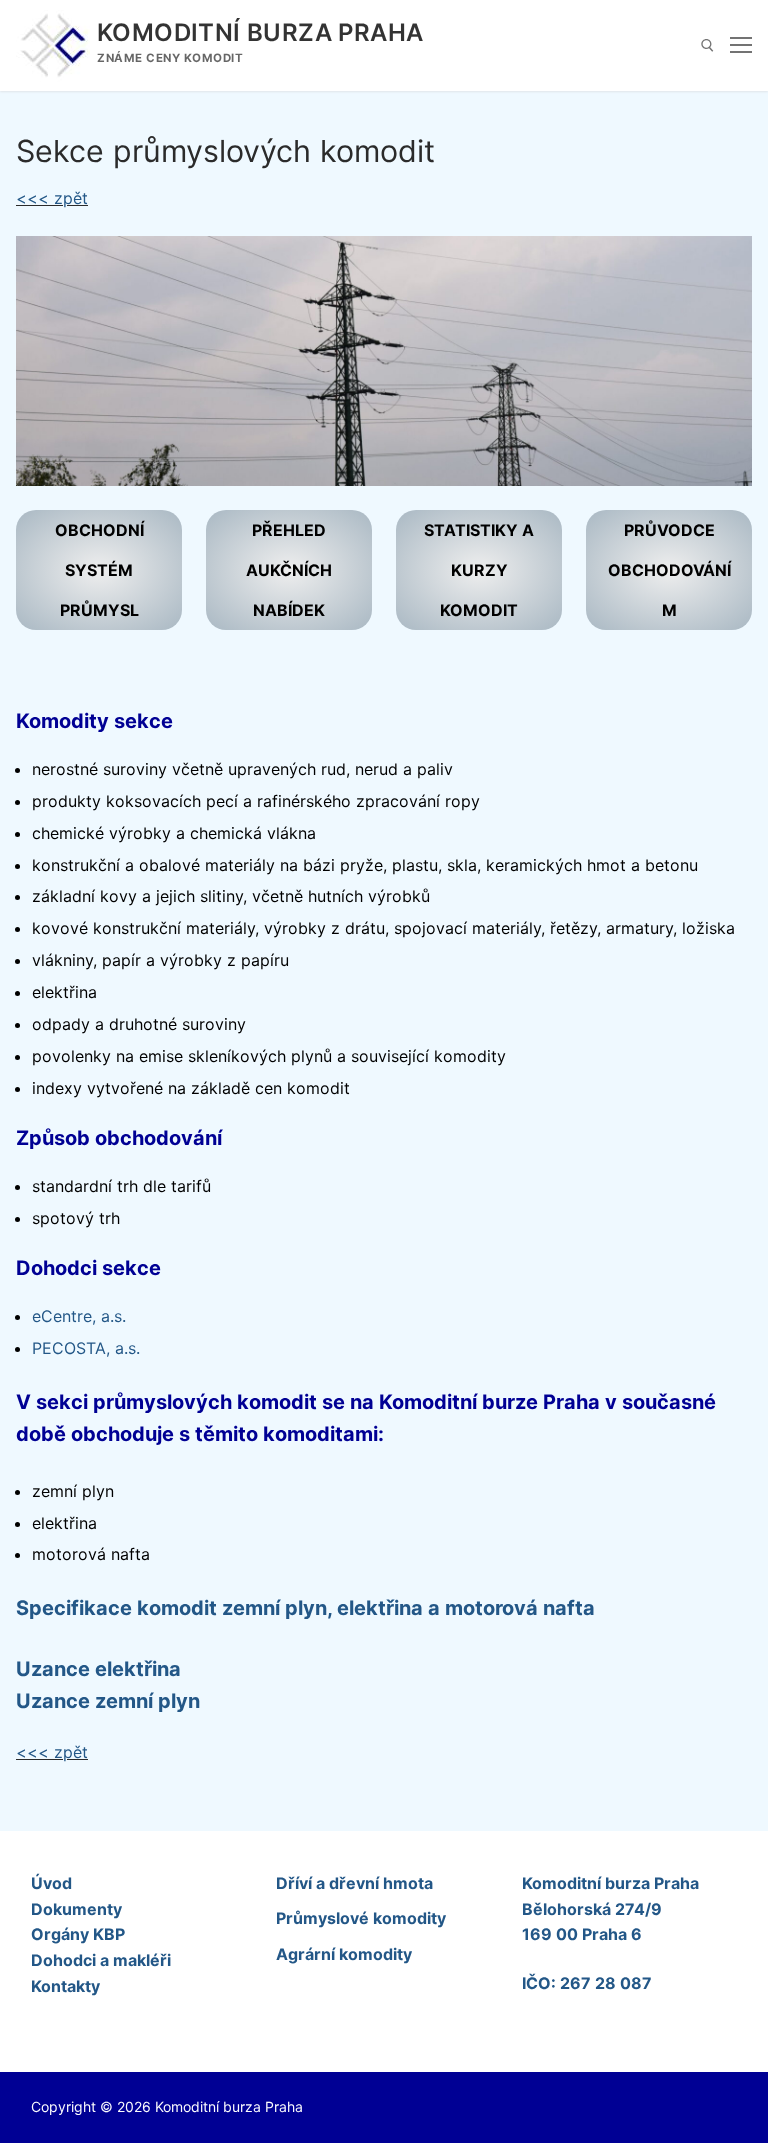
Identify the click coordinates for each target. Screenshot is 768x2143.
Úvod (51, 1883)
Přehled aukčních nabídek (289, 570)
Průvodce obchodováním (669, 570)
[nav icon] (741, 46)
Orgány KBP (78, 1934)
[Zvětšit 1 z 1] (718, 269)
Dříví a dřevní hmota (354, 1883)
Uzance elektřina (98, 1669)
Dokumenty (76, 1909)
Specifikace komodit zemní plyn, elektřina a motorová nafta (305, 1608)
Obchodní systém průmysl (99, 570)
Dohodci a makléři (101, 1960)
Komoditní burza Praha (260, 32)
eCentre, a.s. (79, 1316)
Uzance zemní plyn (108, 1701)
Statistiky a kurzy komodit (479, 570)
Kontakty (65, 1986)
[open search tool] (707, 45)
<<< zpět (52, 198)
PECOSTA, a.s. (86, 1348)
